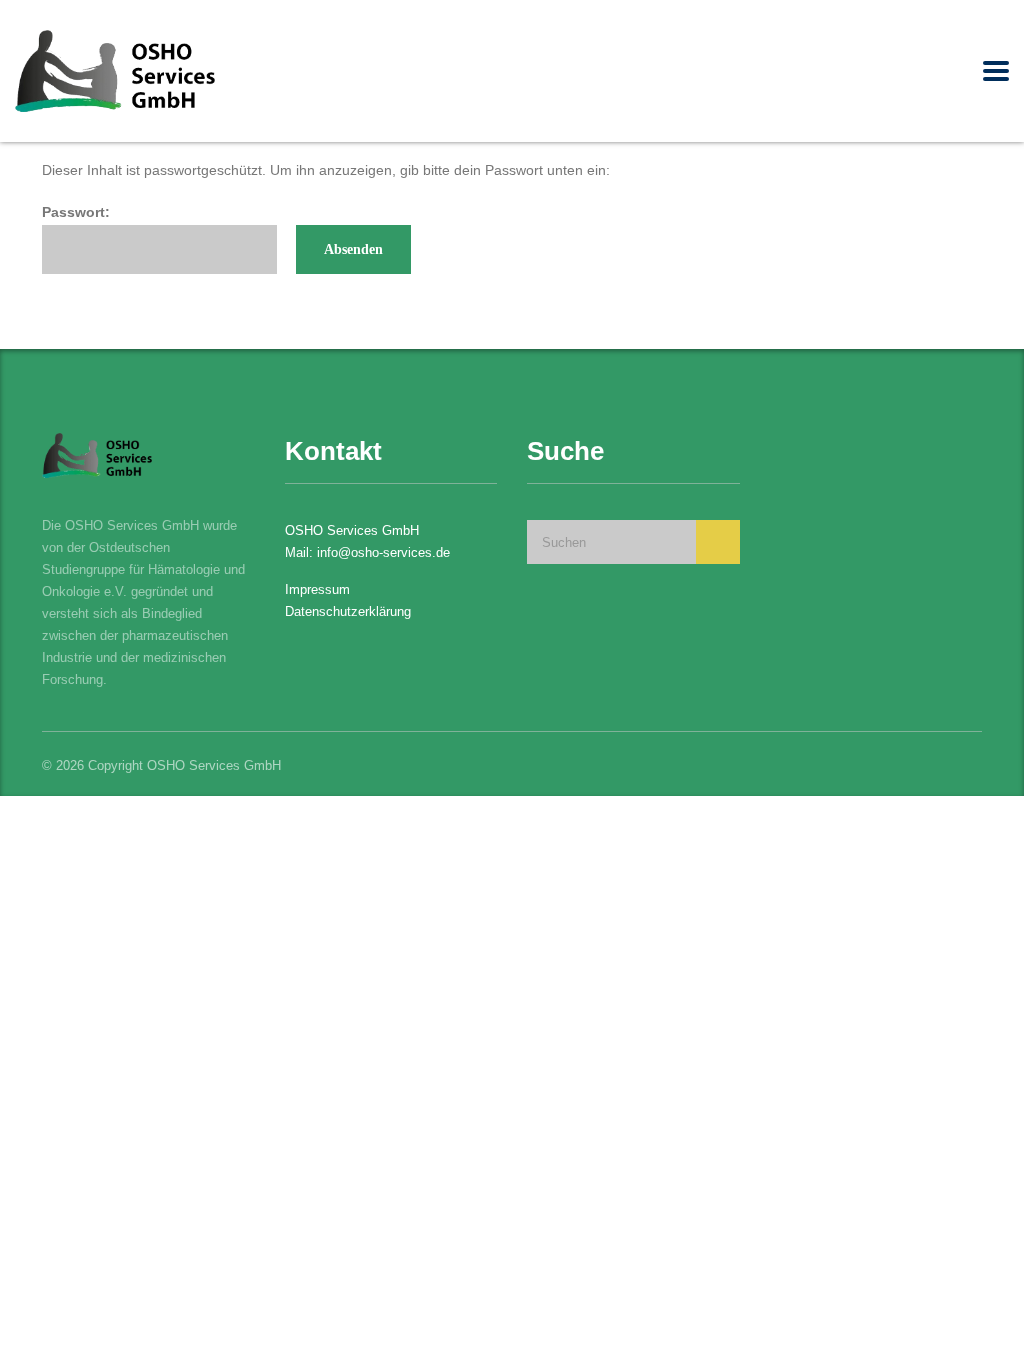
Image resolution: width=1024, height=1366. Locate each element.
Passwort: (76, 212)
